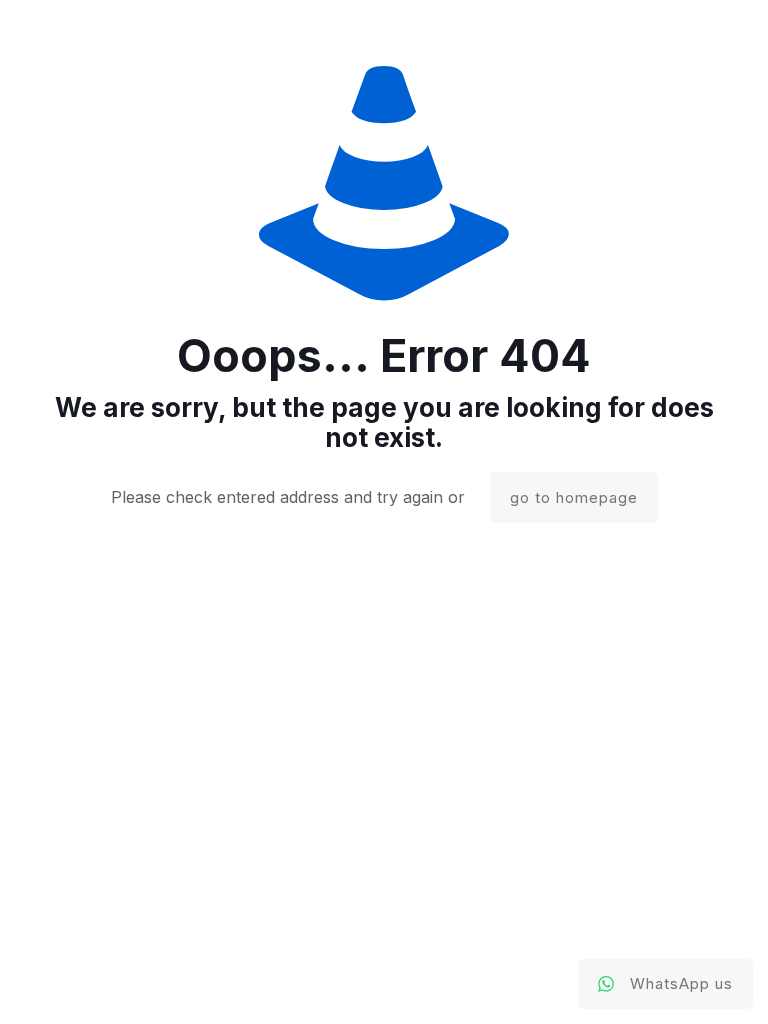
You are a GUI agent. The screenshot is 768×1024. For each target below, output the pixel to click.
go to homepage (574, 497)
